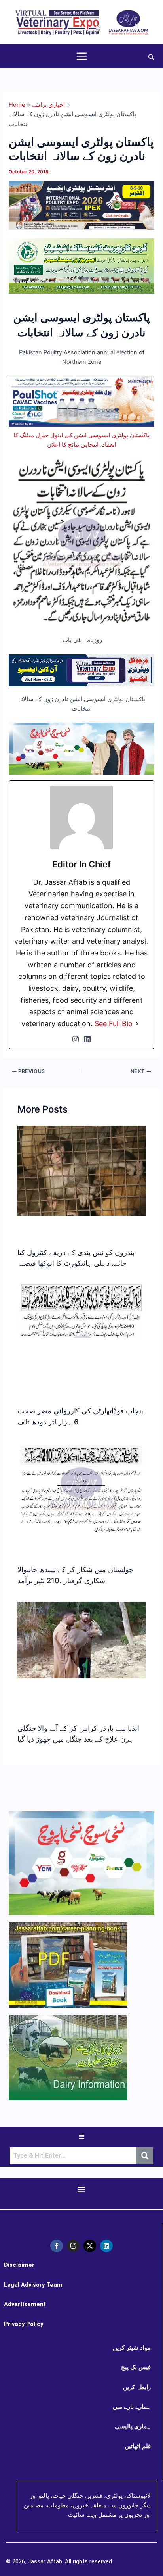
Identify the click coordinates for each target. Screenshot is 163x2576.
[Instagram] (76, 1039)
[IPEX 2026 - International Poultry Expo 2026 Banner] (81, 205)
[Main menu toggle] (82, 56)
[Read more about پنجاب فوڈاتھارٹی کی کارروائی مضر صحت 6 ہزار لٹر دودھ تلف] (81, 1311)
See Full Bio (114, 1024)
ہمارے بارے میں (132, 2407)
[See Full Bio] (137, 1024)
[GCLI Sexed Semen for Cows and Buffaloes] (81, 265)
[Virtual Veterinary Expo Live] (81, 670)
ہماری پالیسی (133, 2426)
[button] (152, 56)
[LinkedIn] (87, 1039)
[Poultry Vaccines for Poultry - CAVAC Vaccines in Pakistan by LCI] (81, 401)
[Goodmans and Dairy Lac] (81, 748)
